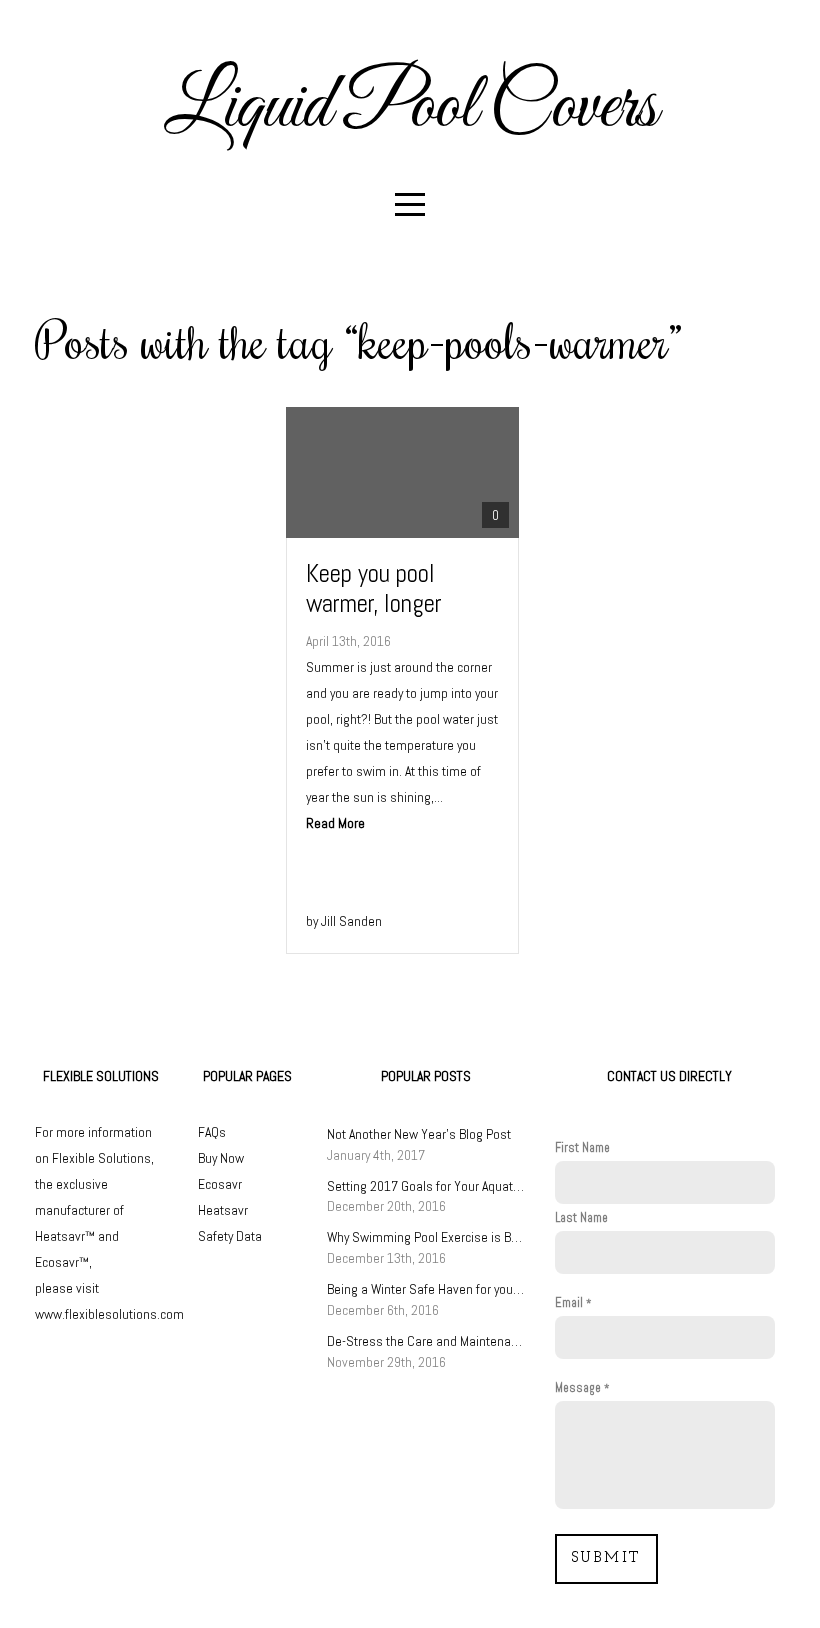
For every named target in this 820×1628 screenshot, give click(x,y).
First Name (582, 1148)
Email (569, 1303)
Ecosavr (220, 1184)
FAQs (212, 1132)
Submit (606, 1558)
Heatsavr (223, 1210)
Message (578, 1388)
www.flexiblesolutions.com (109, 1314)
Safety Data (230, 1236)
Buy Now (221, 1158)
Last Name (581, 1218)
